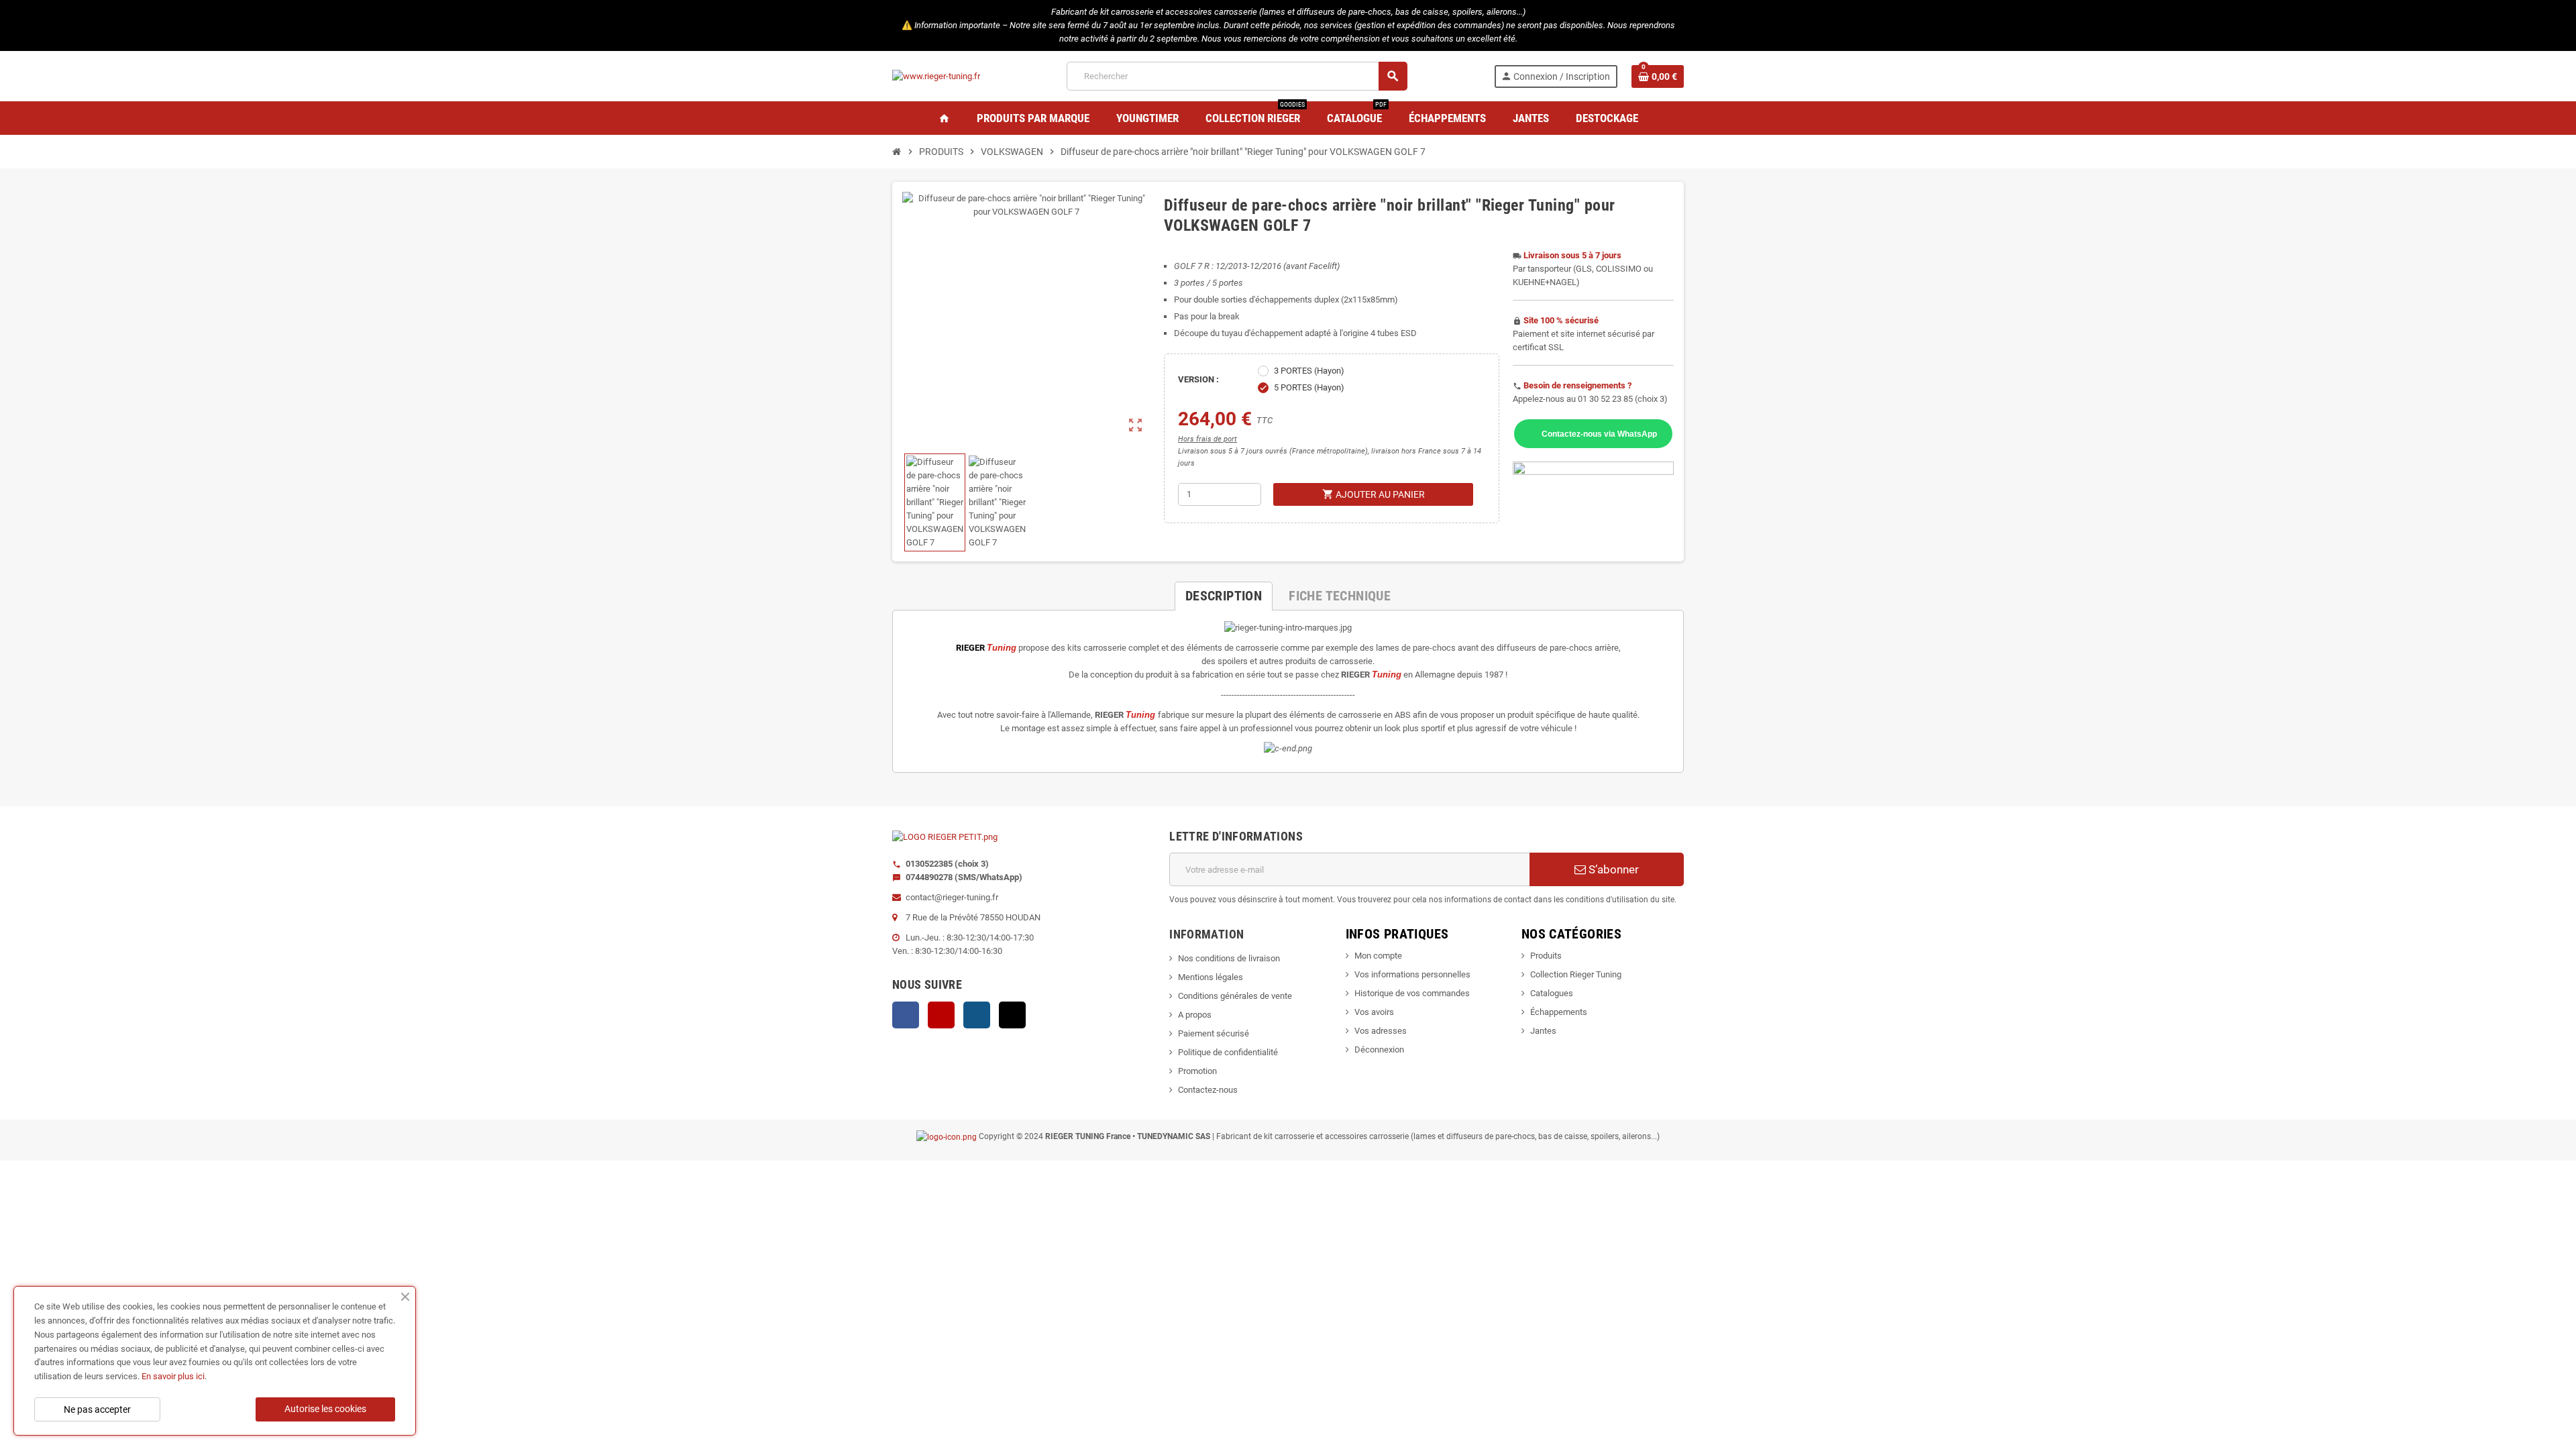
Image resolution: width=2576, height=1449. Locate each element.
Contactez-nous (1208, 1090)
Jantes (1543, 1031)
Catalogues (1552, 993)
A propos (1195, 1015)
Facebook (906, 1015)
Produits (1546, 956)
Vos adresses (1381, 1031)
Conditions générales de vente (1235, 996)
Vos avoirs (1374, 1012)
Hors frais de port (1207, 439)
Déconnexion (1379, 1050)
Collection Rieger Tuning (1576, 974)
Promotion (1197, 1071)
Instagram (977, 1015)
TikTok (1012, 1015)
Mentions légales (1211, 977)
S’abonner (1612, 869)
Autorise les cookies (325, 1409)
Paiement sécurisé (1214, 1033)
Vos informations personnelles (1412, 974)
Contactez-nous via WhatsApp (1599, 434)
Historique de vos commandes (1412, 993)
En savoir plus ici (173, 1376)
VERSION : (1198, 379)
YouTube (941, 1015)
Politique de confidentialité (1228, 1052)
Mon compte (1378, 956)
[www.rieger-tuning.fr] (936, 75)
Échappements (1559, 1012)
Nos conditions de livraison (1229, 958)
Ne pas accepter (97, 1409)
